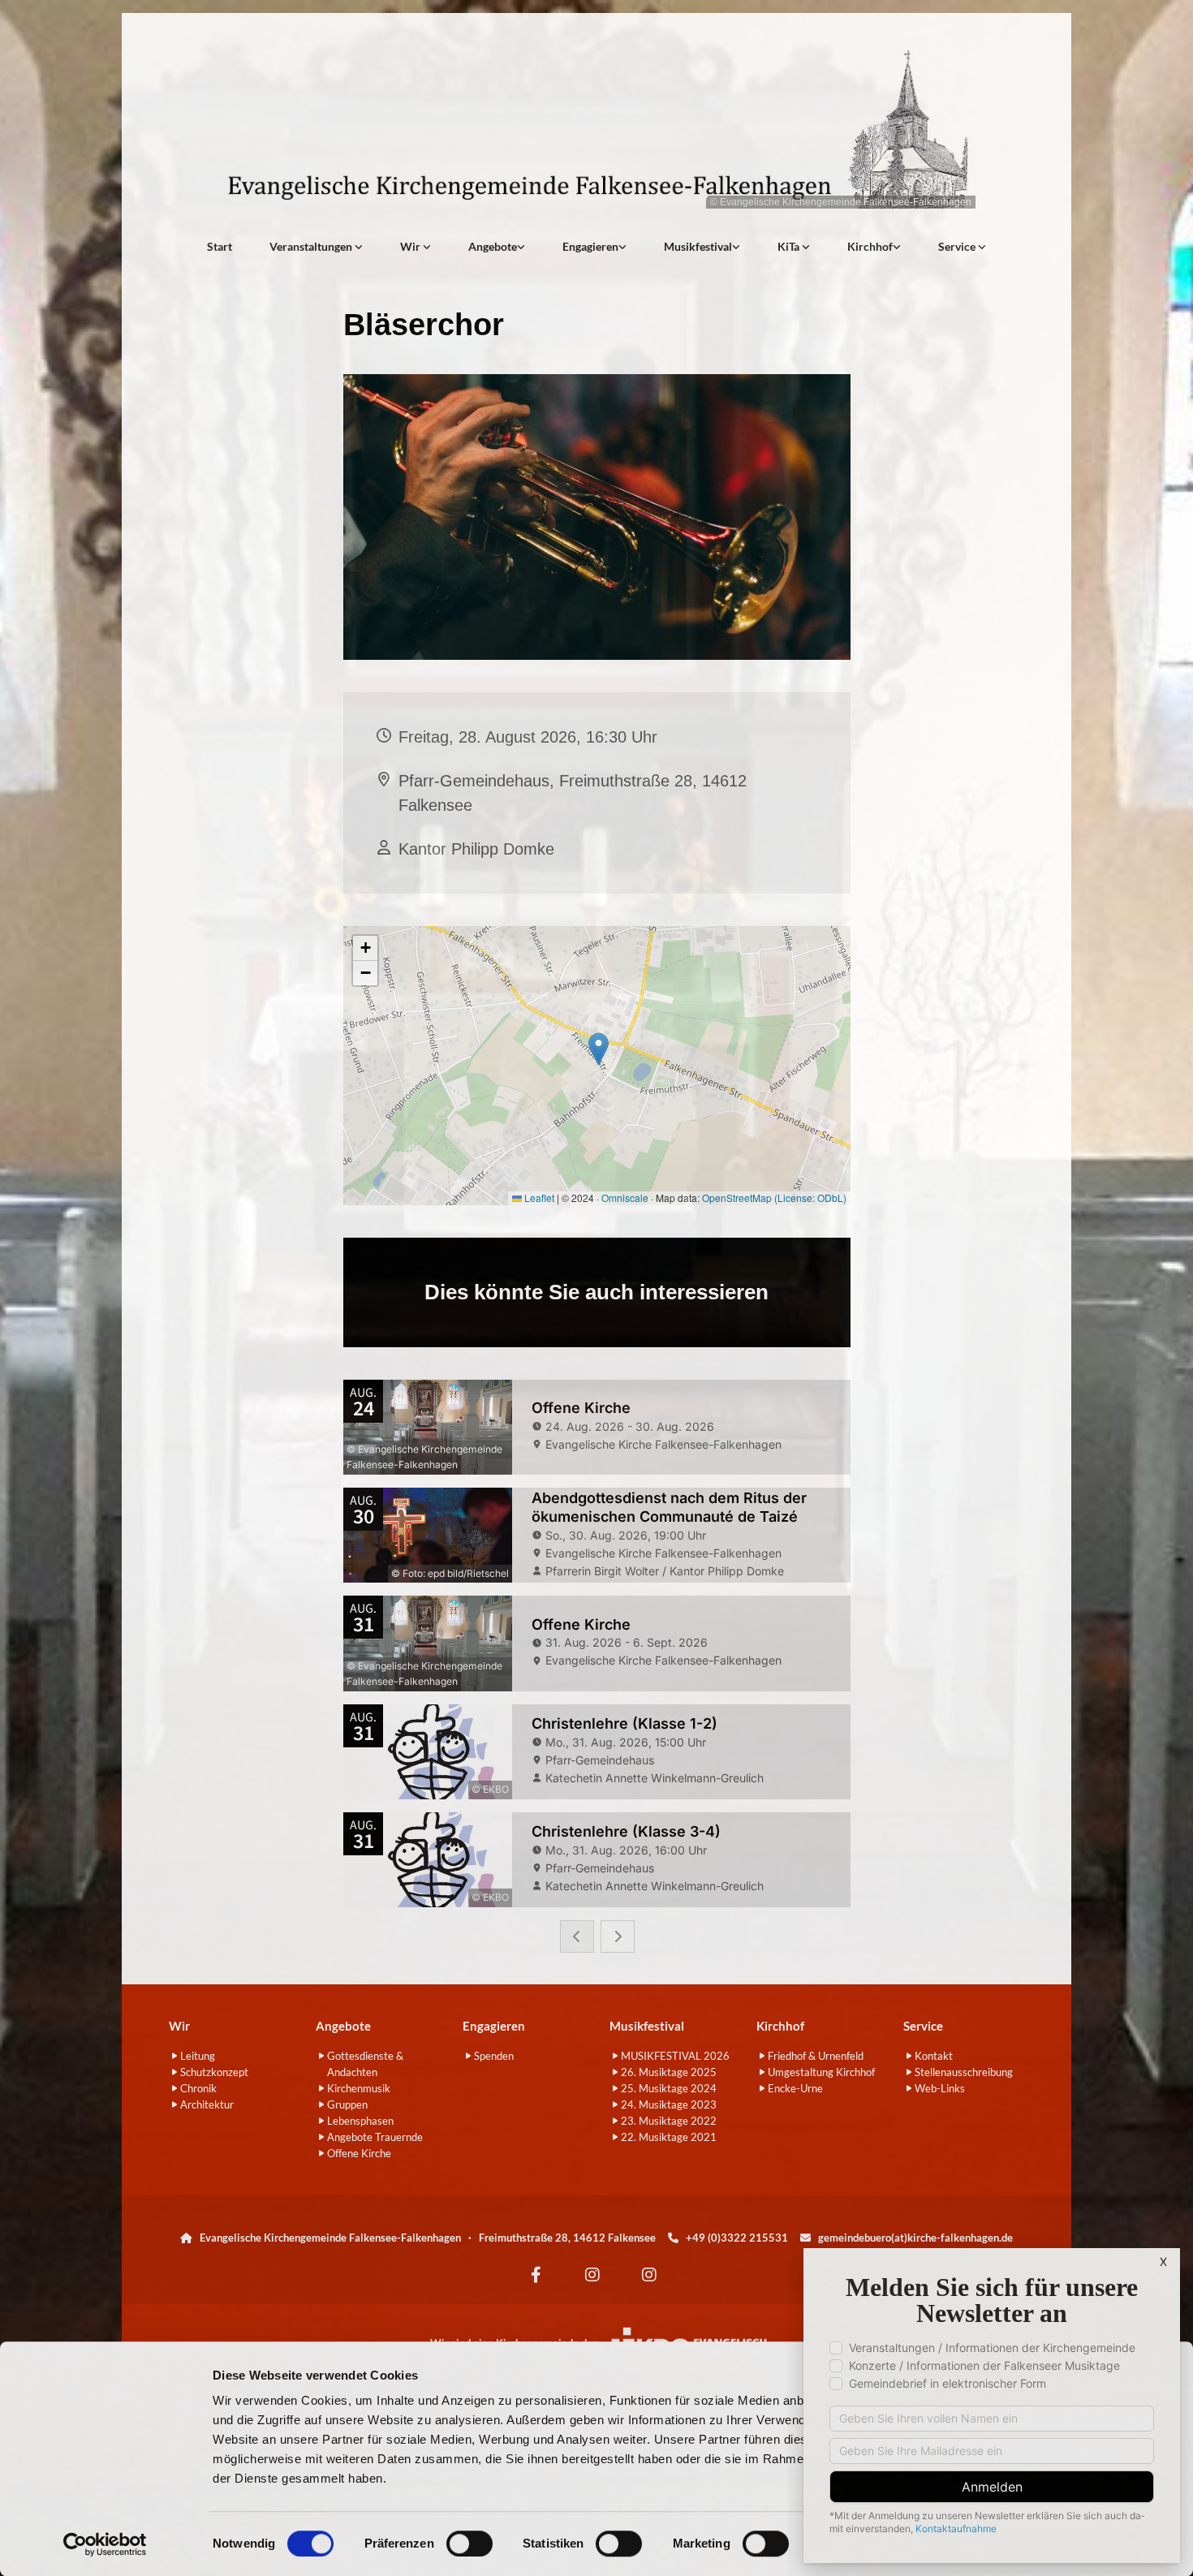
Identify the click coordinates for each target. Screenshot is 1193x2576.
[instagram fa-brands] (592, 2275)
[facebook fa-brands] (536, 2275)
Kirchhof (870, 246)
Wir (411, 246)
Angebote (493, 246)
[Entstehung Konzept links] (806, 247)
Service (958, 246)
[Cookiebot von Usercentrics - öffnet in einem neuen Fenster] (105, 2544)
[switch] (469, 2544)
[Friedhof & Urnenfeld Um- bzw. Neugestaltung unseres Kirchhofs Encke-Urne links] (897, 247)
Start (220, 246)
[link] (316, 247)
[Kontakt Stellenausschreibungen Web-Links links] (982, 247)
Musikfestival (698, 246)
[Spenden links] (622, 247)
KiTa (790, 246)
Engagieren (590, 246)
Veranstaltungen (312, 246)
